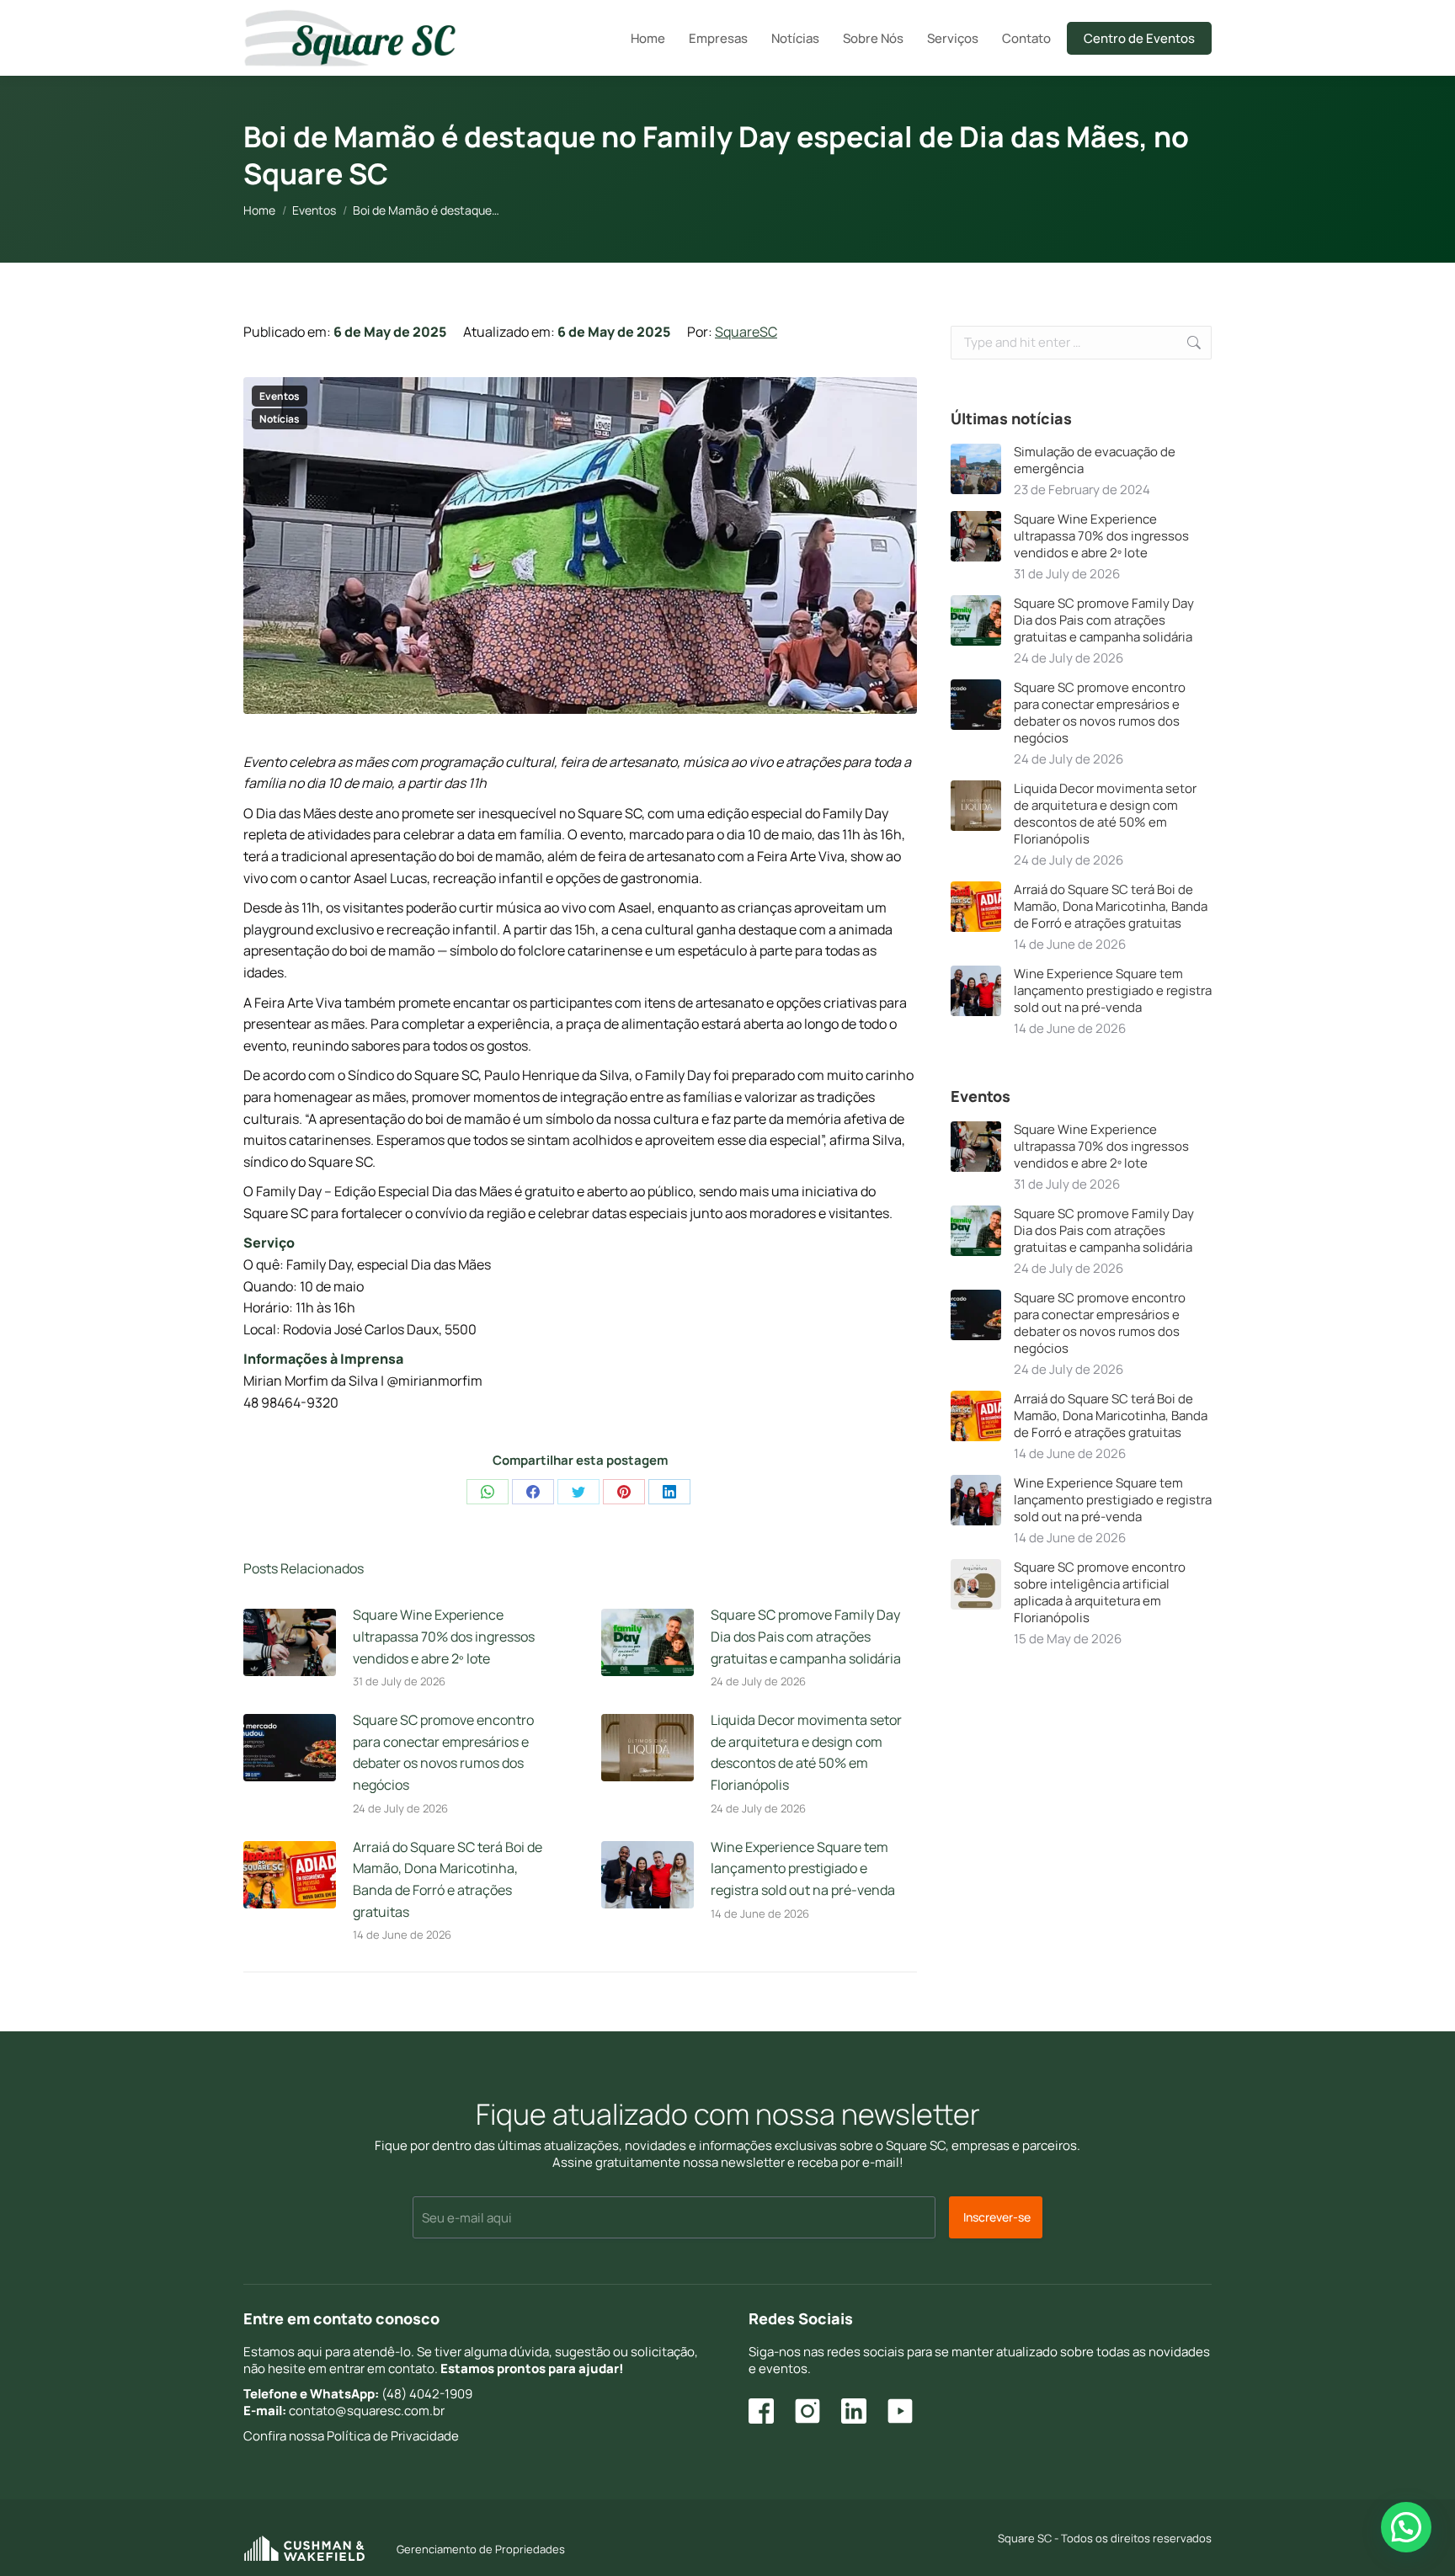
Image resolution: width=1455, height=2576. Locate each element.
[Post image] (290, 1642)
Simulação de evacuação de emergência (1095, 460)
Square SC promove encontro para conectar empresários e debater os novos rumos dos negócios (443, 1752)
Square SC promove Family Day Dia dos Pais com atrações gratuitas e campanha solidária (806, 1636)
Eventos (280, 396)
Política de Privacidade (393, 2436)
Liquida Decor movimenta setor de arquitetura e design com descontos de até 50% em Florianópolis (806, 1752)
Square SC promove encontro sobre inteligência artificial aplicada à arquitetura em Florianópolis (1100, 1593)
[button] (1406, 2527)
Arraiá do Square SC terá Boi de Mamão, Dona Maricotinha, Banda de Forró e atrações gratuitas (448, 1879)
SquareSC (746, 332)
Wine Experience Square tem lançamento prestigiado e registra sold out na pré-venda (803, 1868)
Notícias (280, 419)
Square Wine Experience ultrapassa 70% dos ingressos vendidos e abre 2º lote (444, 1636)
